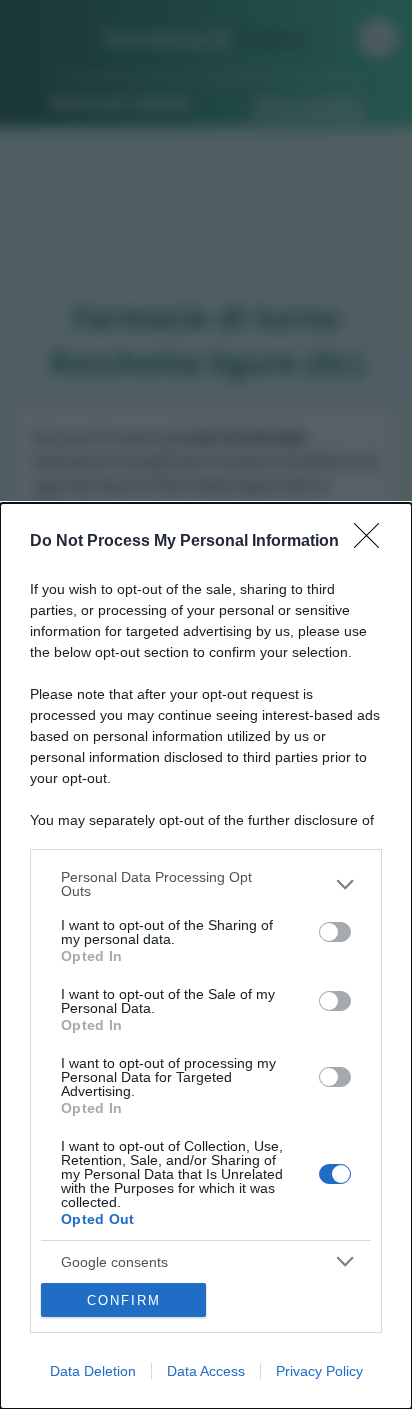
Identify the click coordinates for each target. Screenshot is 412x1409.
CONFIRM (124, 1300)
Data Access (206, 1371)
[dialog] (206, 956)
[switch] (335, 932)
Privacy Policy (319, 1371)
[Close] (373, 542)
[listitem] (206, 884)
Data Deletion (93, 1371)
